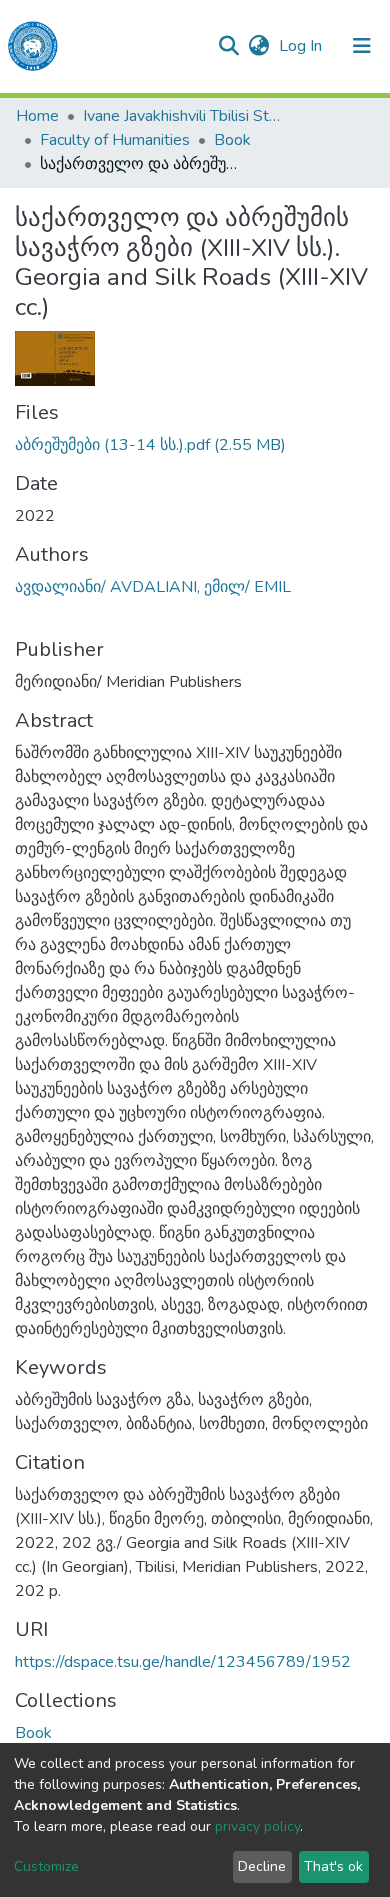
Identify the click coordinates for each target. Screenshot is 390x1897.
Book (232, 140)
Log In (302, 46)
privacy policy (257, 1826)
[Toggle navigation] (362, 46)
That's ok (333, 1866)
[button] (258, 46)
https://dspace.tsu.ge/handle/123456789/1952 (183, 1662)
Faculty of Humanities (115, 140)
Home (37, 116)
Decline (262, 1866)
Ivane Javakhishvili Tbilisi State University (183, 116)
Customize (46, 1866)
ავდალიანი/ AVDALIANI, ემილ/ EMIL (153, 587)
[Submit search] (228, 46)
